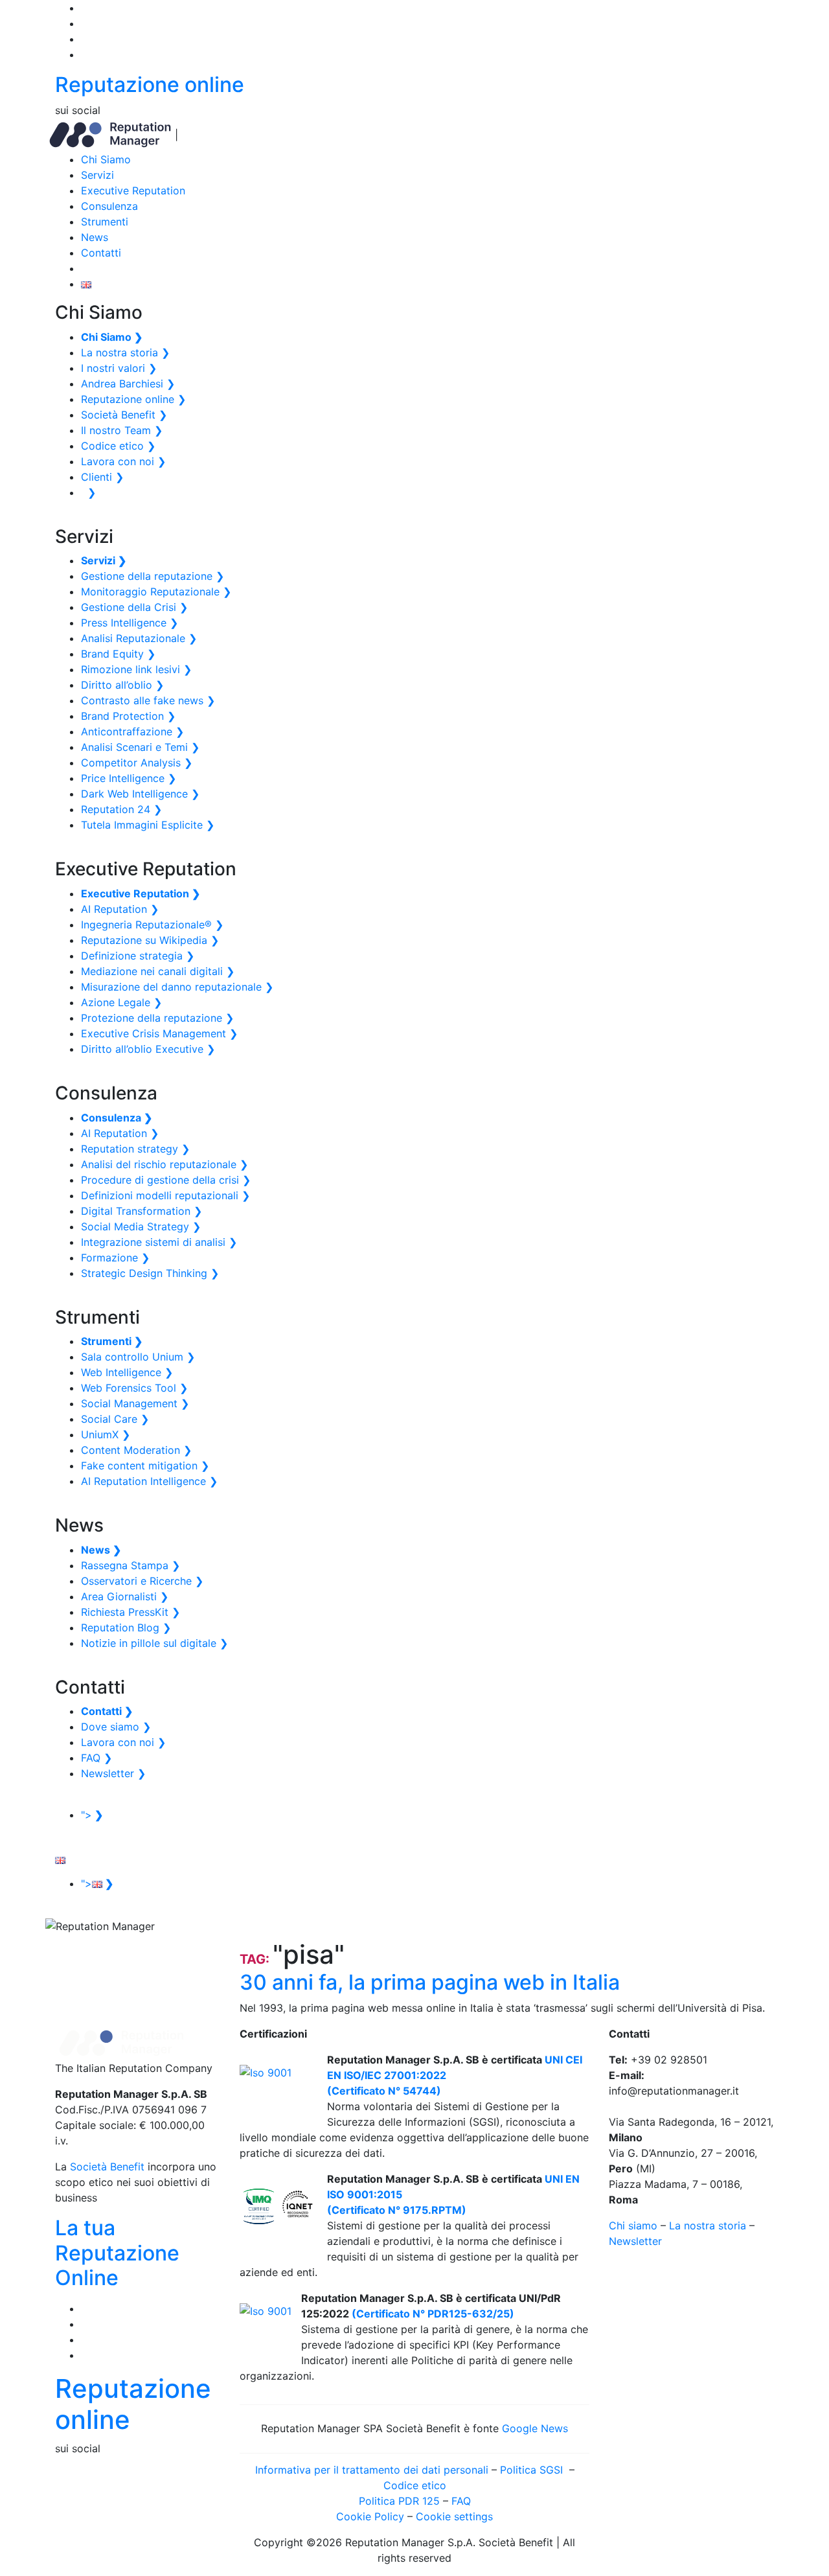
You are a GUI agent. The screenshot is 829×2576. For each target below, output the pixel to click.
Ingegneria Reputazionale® (152, 925)
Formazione (115, 1258)
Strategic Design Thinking (150, 1273)
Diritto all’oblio (122, 685)
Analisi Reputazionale (139, 638)
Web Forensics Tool (134, 1388)
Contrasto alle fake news (148, 700)
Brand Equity (118, 654)
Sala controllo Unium (138, 1357)
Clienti (102, 477)
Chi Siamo (106, 159)
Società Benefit (124, 415)
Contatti (101, 253)
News (95, 237)
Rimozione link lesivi (136, 669)
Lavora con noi (123, 461)
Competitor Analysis (137, 763)
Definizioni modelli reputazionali (165, 1195)
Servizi (97, 175)
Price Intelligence (129, 778)
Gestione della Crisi (134, 607)
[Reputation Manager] (110, 134)
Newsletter (113, 1773)
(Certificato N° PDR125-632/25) (432, 2314)
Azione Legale (121, 1002)
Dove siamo (116, 1727)
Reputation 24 (121, 809)
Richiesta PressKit (131, 1612)
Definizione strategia (138, 956)
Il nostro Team (122, 430)
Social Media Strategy (141, 1226)
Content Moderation (136, 1450)
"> (92, 1815)
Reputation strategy (135, 1149)
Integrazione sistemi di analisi (159, 1242)
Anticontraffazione (132, 731)
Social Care (115, 1419)
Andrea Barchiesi (128, 384)
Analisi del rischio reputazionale (165, 1164)
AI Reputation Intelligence (149, 1481)
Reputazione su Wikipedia (150, 940)
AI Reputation (120, 909)
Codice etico (118, 446)
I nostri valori (119, 368)
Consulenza (109, 206)
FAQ (97, 1758)
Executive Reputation (133, 190)
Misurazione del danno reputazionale (177, 987)
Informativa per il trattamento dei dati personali (372, 2470)
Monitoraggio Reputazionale (156, 592)
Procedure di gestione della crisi (166, 1180)
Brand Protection (128, 716)
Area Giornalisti (125, 1596)
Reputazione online (150, 85)
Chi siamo (633, 2225)
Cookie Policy (370, 2516)
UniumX (106, 1434)
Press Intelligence (130, 623)
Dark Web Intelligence (140, 794)
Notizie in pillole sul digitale (154, 1643)
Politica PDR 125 (399, 2501)
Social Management (135, 1403)
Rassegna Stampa (131, 1565)
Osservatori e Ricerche (142, 1581)
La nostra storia (125, 352)
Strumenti (105, 222)
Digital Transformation (142, 1211)
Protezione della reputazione (157, 1018)
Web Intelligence (127, 1372)
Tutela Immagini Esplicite (148, 825)
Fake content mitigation (145, 1466)
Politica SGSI (533, 2470)
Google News (535, 2428)
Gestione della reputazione (153, 576)
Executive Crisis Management (159, 1033)
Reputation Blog (126, 1627)
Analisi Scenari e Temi (140, 747)
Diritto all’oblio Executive (148, 1049)
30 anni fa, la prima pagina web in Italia (430, 1982)
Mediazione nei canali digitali (158, 971)
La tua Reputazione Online (117, 2253)
